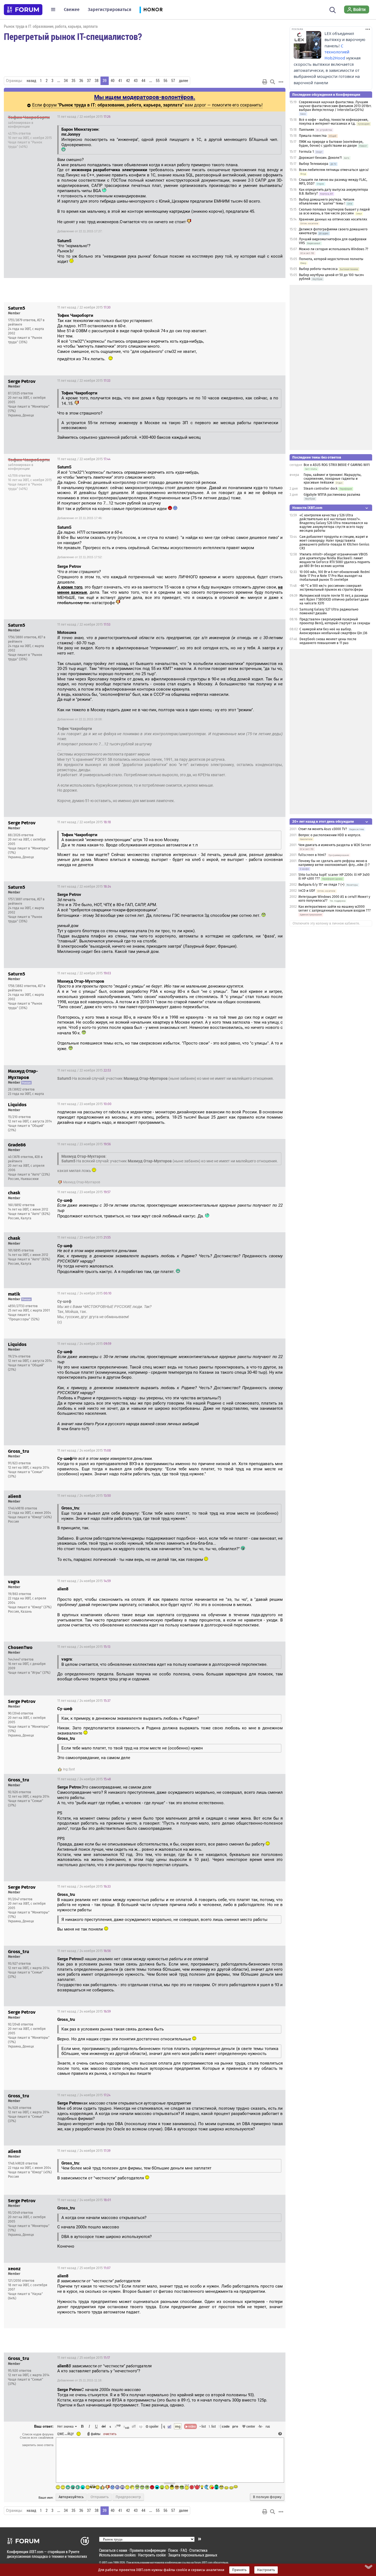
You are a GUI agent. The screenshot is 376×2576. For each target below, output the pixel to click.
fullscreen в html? (312, 855)
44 (143, 81)
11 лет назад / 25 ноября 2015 (84, 2268)
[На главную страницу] (23, 10)
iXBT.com (107, 2563)
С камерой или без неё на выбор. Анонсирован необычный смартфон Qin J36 (333, 631)
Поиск (173, 2550)
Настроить (266, 2570)
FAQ (184, 2550)
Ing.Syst (69, 1769)
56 (165, 81)
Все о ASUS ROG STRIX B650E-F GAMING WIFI (337, 465)
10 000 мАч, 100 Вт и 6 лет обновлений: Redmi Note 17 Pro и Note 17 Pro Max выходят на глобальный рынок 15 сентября (335, 576)
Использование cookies (117, 2555)
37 (89, 81)
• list (203, 2426)
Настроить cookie (152, 2555)
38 (97, 81)
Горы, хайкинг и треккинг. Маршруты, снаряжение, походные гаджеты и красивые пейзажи (333, 479)
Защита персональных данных (193, 2555)
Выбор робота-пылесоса (318, 269)
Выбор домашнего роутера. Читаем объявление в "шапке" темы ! (327, 201)
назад (31, 81)
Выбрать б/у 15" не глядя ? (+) (321, 885)
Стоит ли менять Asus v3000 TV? (323, 829)
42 (128, 81)
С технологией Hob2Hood (337, 52)
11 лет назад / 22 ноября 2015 (84, 117)
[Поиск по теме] (273, 82)
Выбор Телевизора (314, 164)
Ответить (274, 117)
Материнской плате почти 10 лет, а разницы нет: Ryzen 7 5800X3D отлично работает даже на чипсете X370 (334, 599)
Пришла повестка (313, 136)
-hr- (260, 2426)
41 (120, 81)
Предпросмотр (128, 2497)
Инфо (260, 117)
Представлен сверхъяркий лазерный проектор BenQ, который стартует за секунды (335, 621)
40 (113, 81)
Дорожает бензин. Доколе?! (320, 158)
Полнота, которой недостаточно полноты (331, 259)
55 (158, 81)
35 (73, 81)
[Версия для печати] (265, 82)
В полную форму (267, 2497)
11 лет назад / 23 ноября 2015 (84, 1104)
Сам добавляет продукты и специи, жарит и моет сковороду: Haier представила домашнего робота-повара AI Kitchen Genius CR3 (334, 543)
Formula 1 (306, 152)
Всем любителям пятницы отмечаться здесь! (334, 170)
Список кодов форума (38, 2434)
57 (173, 81)
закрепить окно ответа (38, 2445)
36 (81, 81)
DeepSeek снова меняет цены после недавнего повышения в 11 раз (328, 641)
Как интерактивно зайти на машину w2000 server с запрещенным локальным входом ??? (335, 909)
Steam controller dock (321, 489)
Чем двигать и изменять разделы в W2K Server (335, 845)
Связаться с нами (113, 2550)
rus (268, 2426)
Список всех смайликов (37, 2438)
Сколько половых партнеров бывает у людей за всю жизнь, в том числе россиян (334, 211)
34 (66, 81)
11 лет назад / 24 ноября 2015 (84, 1293)
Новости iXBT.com (307, 508)
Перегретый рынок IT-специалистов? (73, 36)
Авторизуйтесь (71, 2497)
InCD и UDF (307, 891)
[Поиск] (333, 9)
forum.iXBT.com (203, 2563)
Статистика (198, 2550)
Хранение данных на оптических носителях (333, 219)
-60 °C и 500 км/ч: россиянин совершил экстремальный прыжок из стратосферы (331, 588)
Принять (239, 2570)
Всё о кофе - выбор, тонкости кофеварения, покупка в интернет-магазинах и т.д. (334, 122)
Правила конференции (148, 2550)
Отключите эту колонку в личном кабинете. (326, 923)
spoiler (153, 2426)
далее (183, 81)
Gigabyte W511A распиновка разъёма (332, 495)
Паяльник (306, 130)
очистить (110, 2434)
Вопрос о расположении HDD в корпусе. (330, 835)
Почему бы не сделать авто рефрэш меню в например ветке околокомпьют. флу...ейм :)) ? (334, 863)
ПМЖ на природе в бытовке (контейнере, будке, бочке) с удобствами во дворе (331, 144)
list (212, 2426)
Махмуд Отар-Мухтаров (82, 1182)
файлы (96, 2434)
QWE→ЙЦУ (66, 2434)
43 (136, 81)
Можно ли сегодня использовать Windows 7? (334, 249)
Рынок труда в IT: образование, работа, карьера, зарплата (51, 26)
